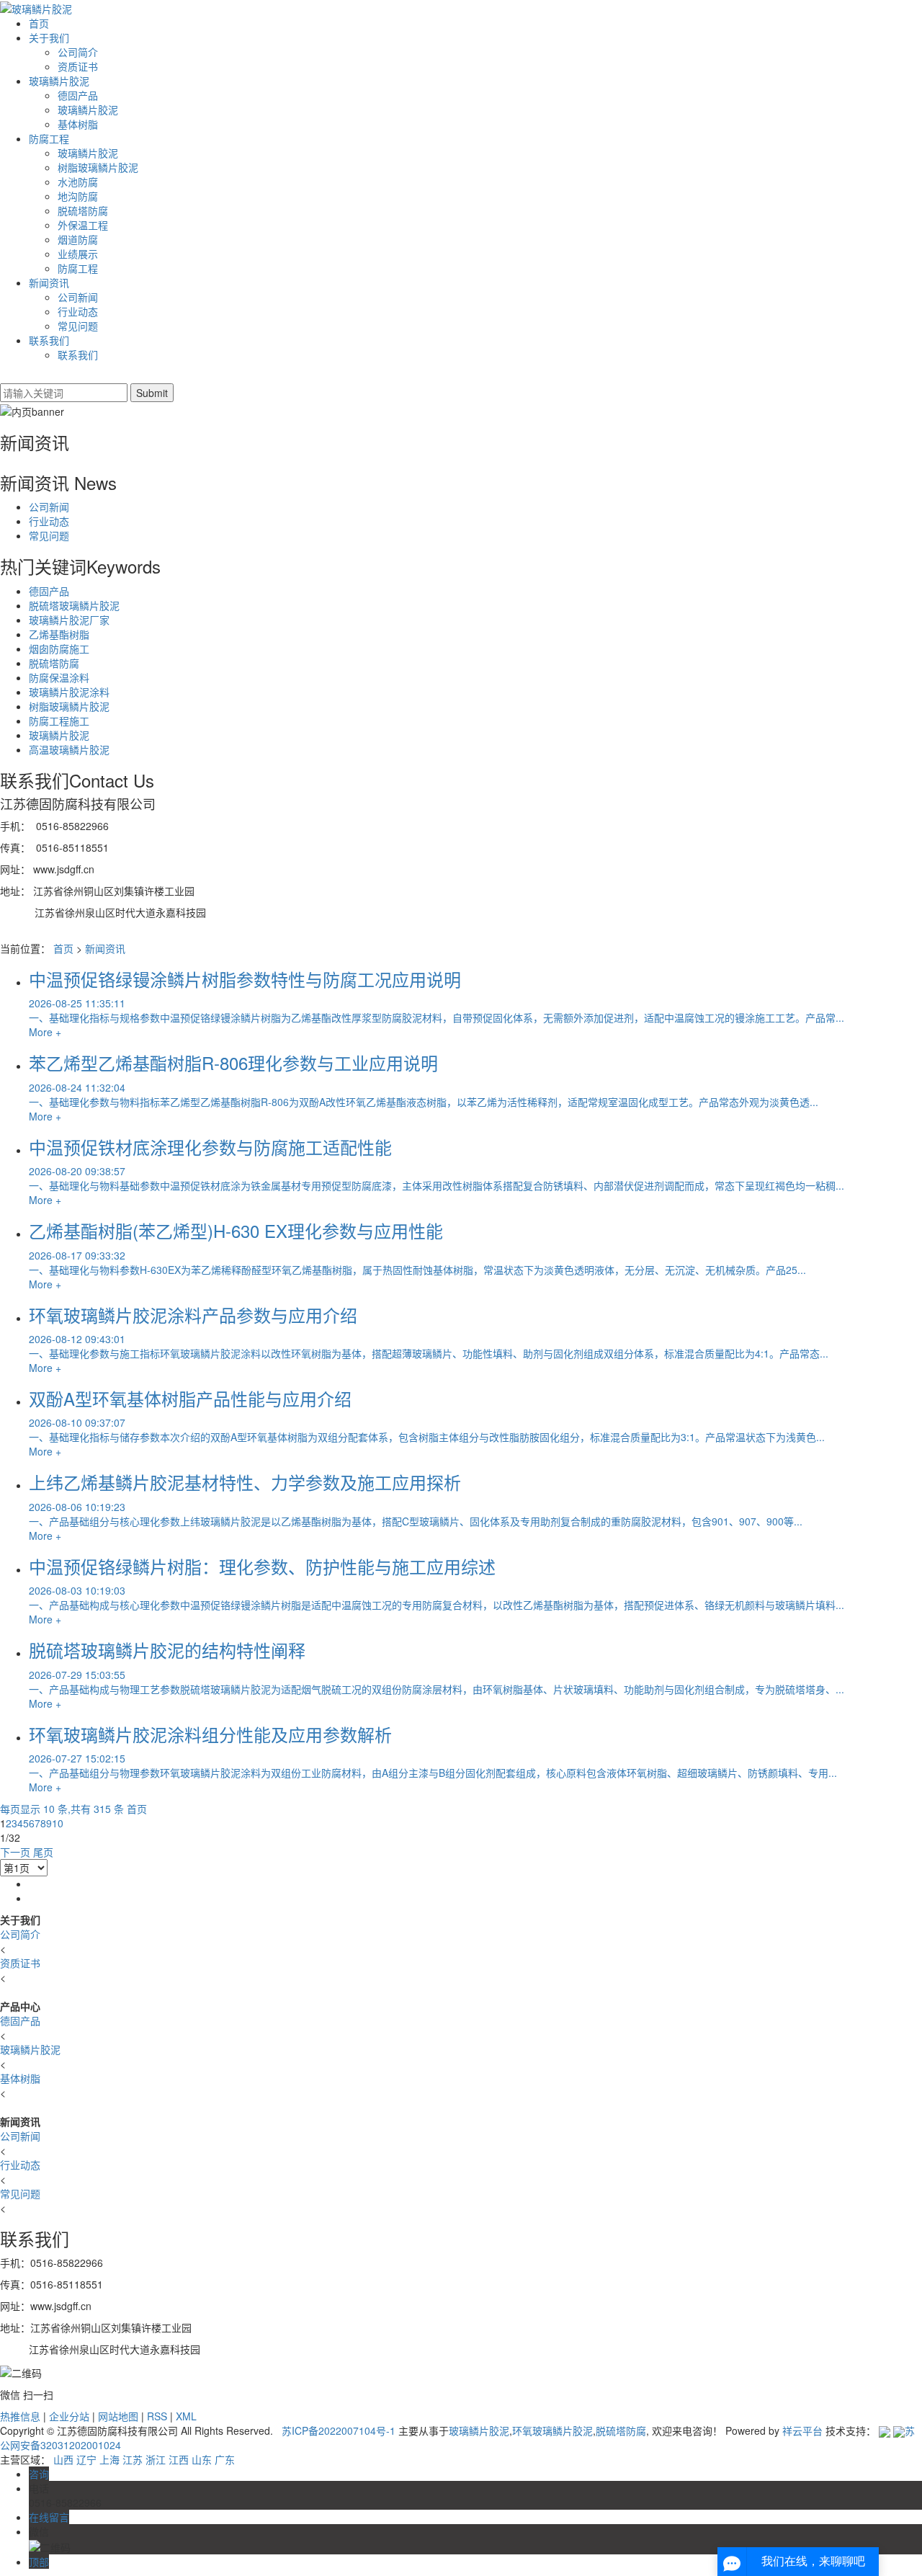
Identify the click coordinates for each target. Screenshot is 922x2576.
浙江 (156, 2459)
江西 (179, 2459)
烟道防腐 (78, 239)
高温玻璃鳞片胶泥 (69, 749)
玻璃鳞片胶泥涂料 (69, 692)
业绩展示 (78, 254)
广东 (225, 2459)
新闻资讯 (49, 282)
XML (186, 2416)
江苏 (133, 2459)
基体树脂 (78, 124)
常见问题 (78, 326)
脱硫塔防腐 (83, 210)
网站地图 (118, 2416)
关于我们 (49, 37)
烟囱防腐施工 (59, 649)
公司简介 (78, 52)
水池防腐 (78, 182)
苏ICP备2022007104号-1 (339, 2430)
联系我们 (49, 340)
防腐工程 (49, 138)
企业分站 (69, 2416)
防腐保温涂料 (59, 677)
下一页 (15, 1852)
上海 (109, 2459)
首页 (39, 23)
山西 (63, 2459)
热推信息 (20, 2416)
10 (58, 1823)
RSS (157, 2416)
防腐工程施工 (59, 721)
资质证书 (78, 66)
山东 (202, 2459)
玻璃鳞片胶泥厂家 (69, 620)
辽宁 (86, 2459)
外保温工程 (83, 225)
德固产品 (78, 95)
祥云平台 (802, 2430)
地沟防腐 (78, 196)
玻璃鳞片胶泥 (59, 81)
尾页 (43, 1852)
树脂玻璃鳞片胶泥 (98, 167)
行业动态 (78, 311)
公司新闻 (78, 297)
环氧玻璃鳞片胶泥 (552, 2430)
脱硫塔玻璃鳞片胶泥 (74, 605)
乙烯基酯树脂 (59, 634)
